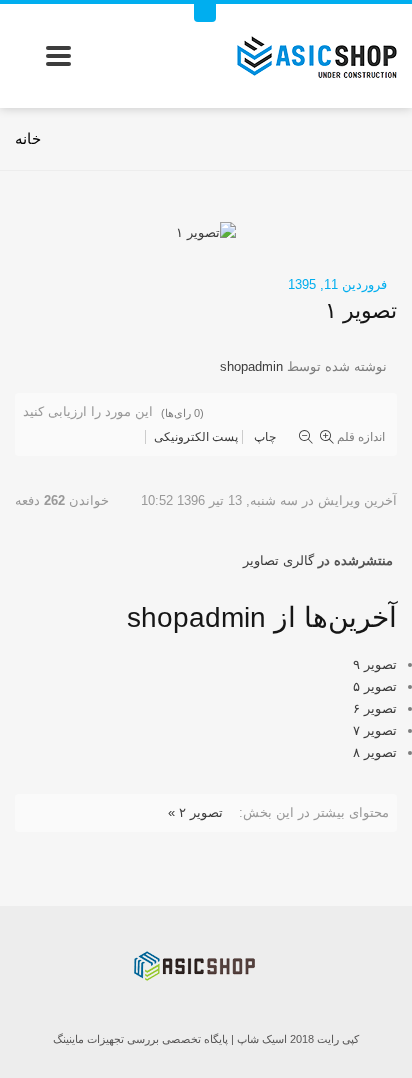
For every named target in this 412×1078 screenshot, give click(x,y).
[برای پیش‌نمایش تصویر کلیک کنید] (206, 231)
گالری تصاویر (278, 560)
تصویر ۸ (375, 752)
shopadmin (251, 366)
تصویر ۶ (375, 708)
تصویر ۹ (375, 664)
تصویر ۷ (375, 730)
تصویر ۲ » (195, 812)
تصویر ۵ (375, 686)
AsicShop (206, 971)
